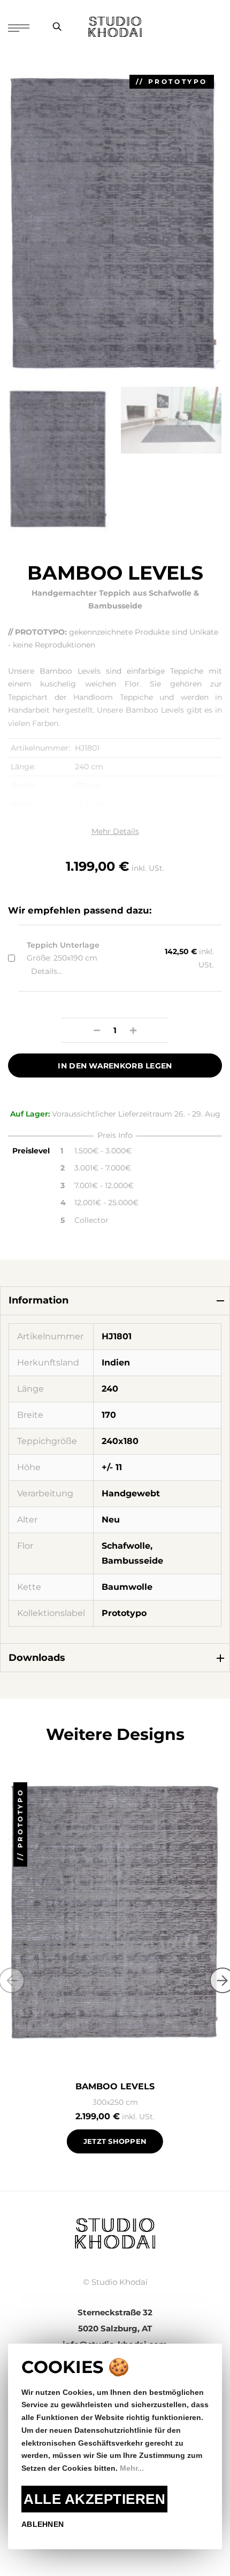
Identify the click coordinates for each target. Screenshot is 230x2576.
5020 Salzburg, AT (115, 2328)
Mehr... (132, 2468)
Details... (47, 971)
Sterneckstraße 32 (115, 2312)
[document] (115, 2446)
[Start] (115, 2232)
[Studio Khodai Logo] (115, 27)
